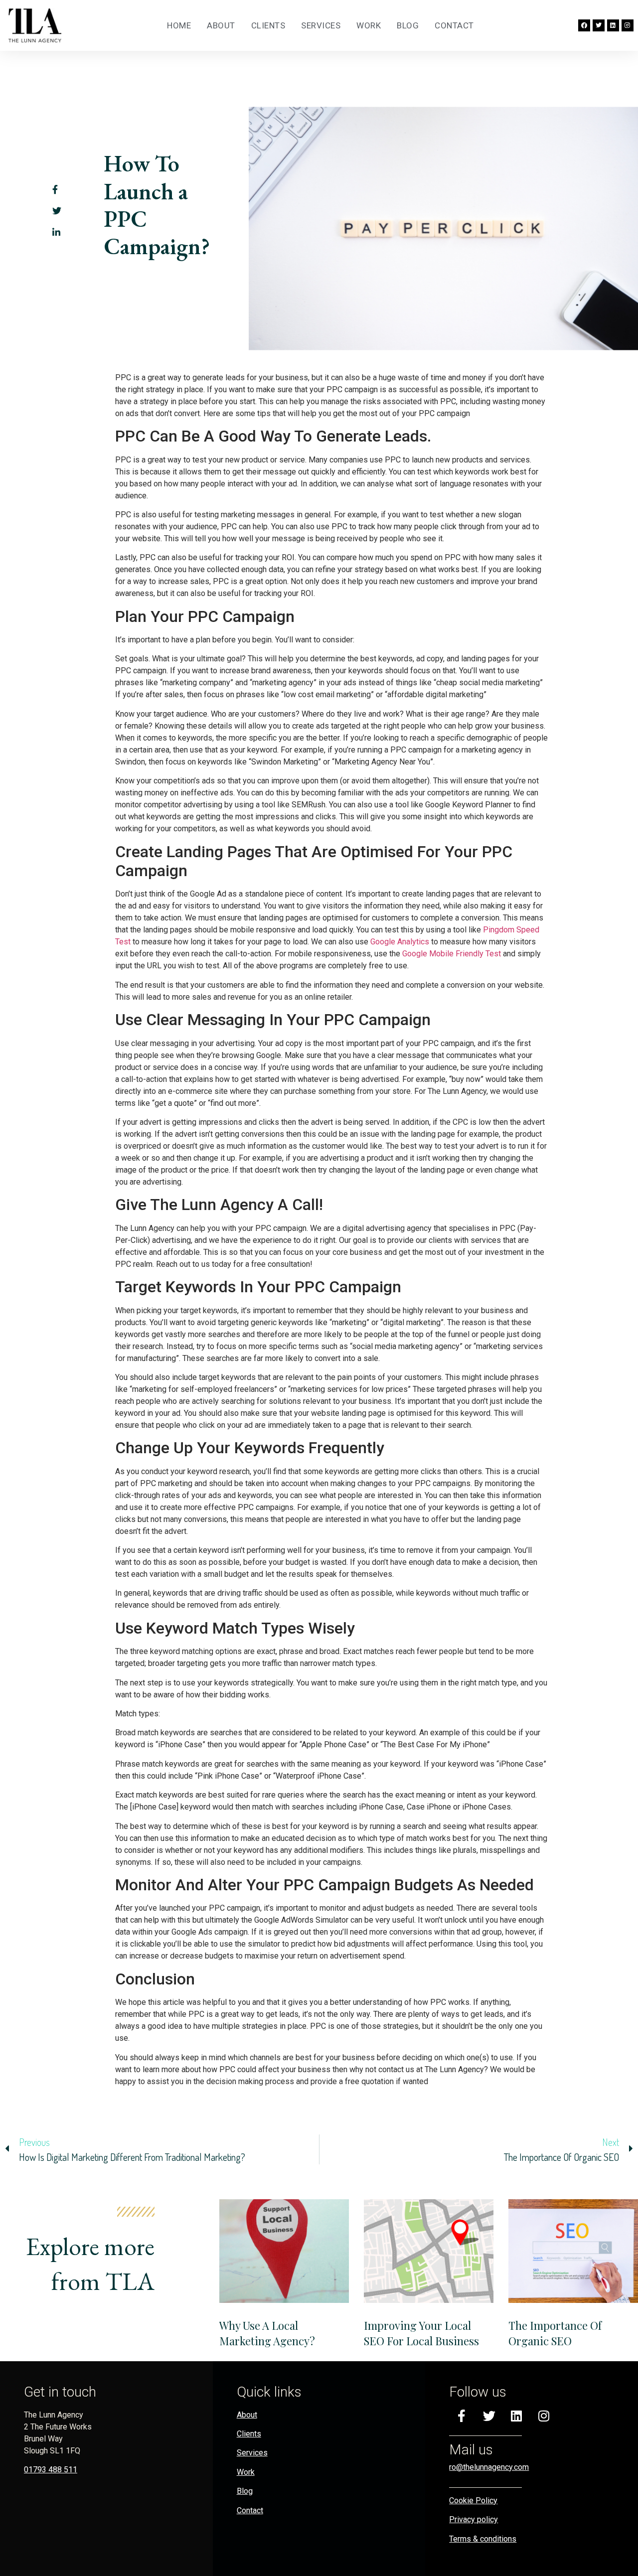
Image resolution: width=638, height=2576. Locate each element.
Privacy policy (474, 2519)
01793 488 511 (51, 2470)
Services (321, 25)
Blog (408, 25)
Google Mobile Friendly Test (451, 954)
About (221, 25)
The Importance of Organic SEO (555, 2333)
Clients (268, 25)
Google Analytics (399, 942)
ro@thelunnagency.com (489, 2467)
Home (179, 25)
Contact (454, 25)
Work (369, 25)
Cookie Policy (473, 2500)
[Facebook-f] (462, 2416)
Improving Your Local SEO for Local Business (421, 2333)
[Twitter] (599, 25)
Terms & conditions (483, 2539)
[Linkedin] (613, 25)
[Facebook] (584, 25)
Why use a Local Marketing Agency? (267, 2333)
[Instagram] (628, 25)
